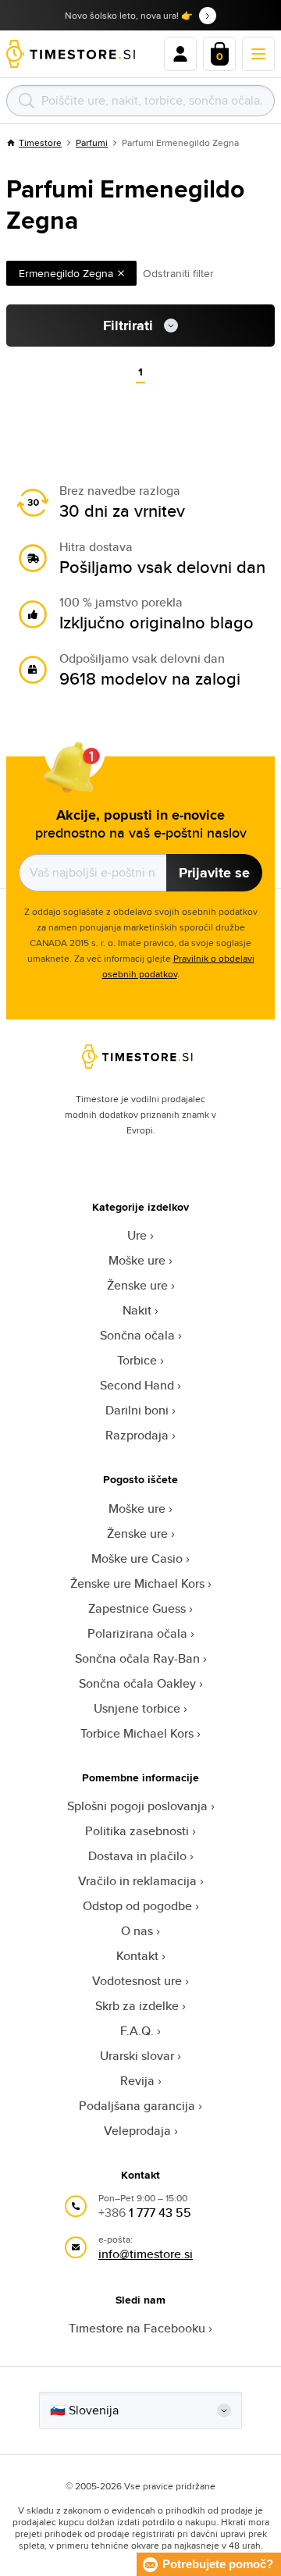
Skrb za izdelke (137, 2006)
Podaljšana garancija (137, 2106)
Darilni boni (137, 1410)
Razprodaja (137, 1435)
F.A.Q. (137, 2031)
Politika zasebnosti (137, 1831)
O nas (137, 1931)
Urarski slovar (137, 2056)
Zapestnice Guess (137, 1608)
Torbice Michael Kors (137, 1733)
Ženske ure (137, 1285)
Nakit (137, 1310)
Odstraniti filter (178, 273)
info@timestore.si (146, 2254)
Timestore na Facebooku (137, 2328)
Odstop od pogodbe (137, 1906)
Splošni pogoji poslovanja (137, 1806)
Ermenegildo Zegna (66, 273)
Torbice (137, 1360)
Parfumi (92, 142)
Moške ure (137, 1260)
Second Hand (137, 1385)
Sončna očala (137, 1335)
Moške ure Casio (137, 1558)
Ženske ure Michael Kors (137, 1583)
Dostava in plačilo (137, 1856)
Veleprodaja (137, 2131)
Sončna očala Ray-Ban (137, 1658)
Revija (137, 2081)
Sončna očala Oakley (137, 1683)
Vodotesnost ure (137, 1981)
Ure (137, 1235)
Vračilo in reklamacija (137, 1881)
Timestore (40, 142)
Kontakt (137, 1956)
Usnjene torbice (137, 1708)
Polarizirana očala (137, 1633)
